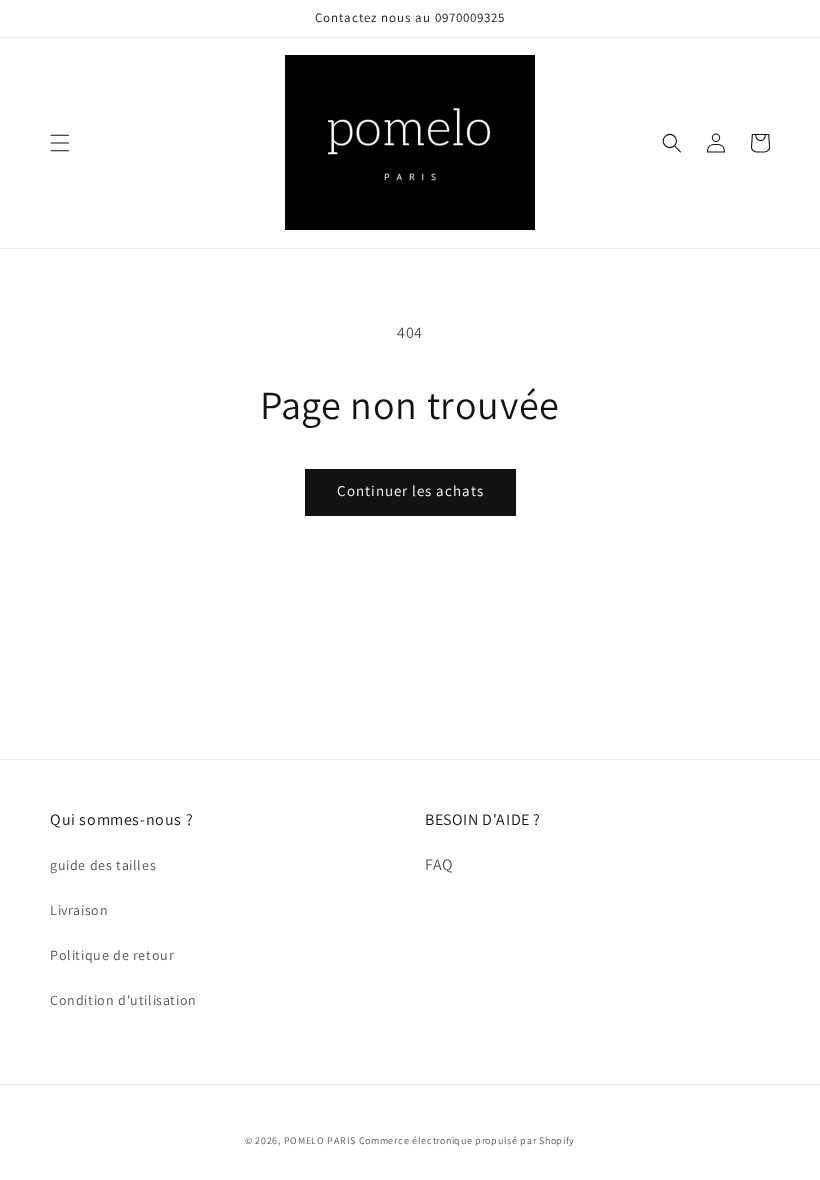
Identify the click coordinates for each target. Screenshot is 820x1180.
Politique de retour (112, 955)
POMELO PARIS (320, 1140)
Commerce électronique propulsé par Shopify (467, 1140)
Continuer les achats (410, 490)
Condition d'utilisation (123, 1000)
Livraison (79, 910)
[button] (60, 143)
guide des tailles (103, 865)
